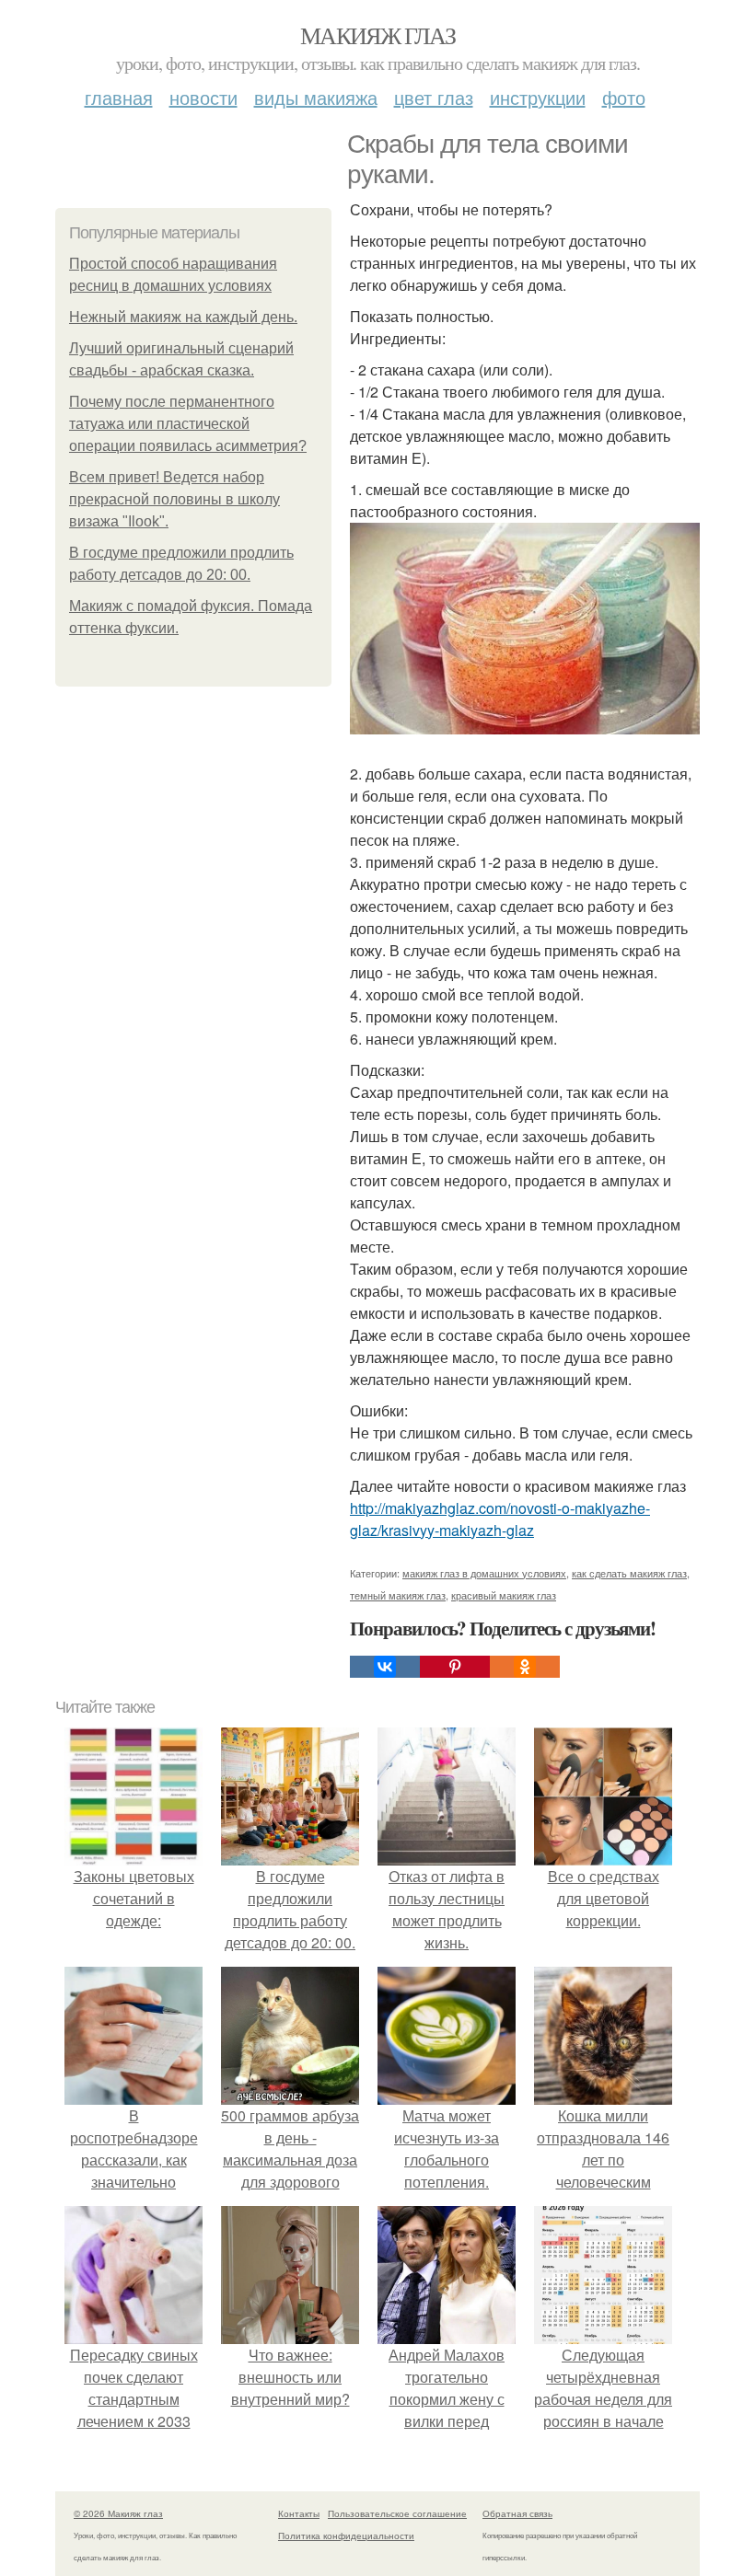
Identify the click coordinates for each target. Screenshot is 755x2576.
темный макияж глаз (398, 1595)
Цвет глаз (434, 97)
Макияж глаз (377, 35)
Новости (203, 97)
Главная (119, 97)
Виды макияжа (316, 97)
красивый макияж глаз (504, 1595)
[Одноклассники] (525, 1667)
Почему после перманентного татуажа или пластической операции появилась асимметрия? (188, 424)
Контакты (299, 2513)
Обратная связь (517, 2513)
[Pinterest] (455, 1667)
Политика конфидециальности (346, 2536)
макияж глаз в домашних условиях (484, 1573)
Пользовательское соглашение (397, 2513)
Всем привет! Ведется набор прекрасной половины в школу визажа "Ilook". (174, 499)
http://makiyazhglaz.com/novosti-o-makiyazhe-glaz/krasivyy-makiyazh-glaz (500, 1519)
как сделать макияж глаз (629, 1573)
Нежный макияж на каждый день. (183, 317)
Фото (624, 97)
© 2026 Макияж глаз (118, 2513)
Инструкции (538, 97)
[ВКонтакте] (385, 1667)
